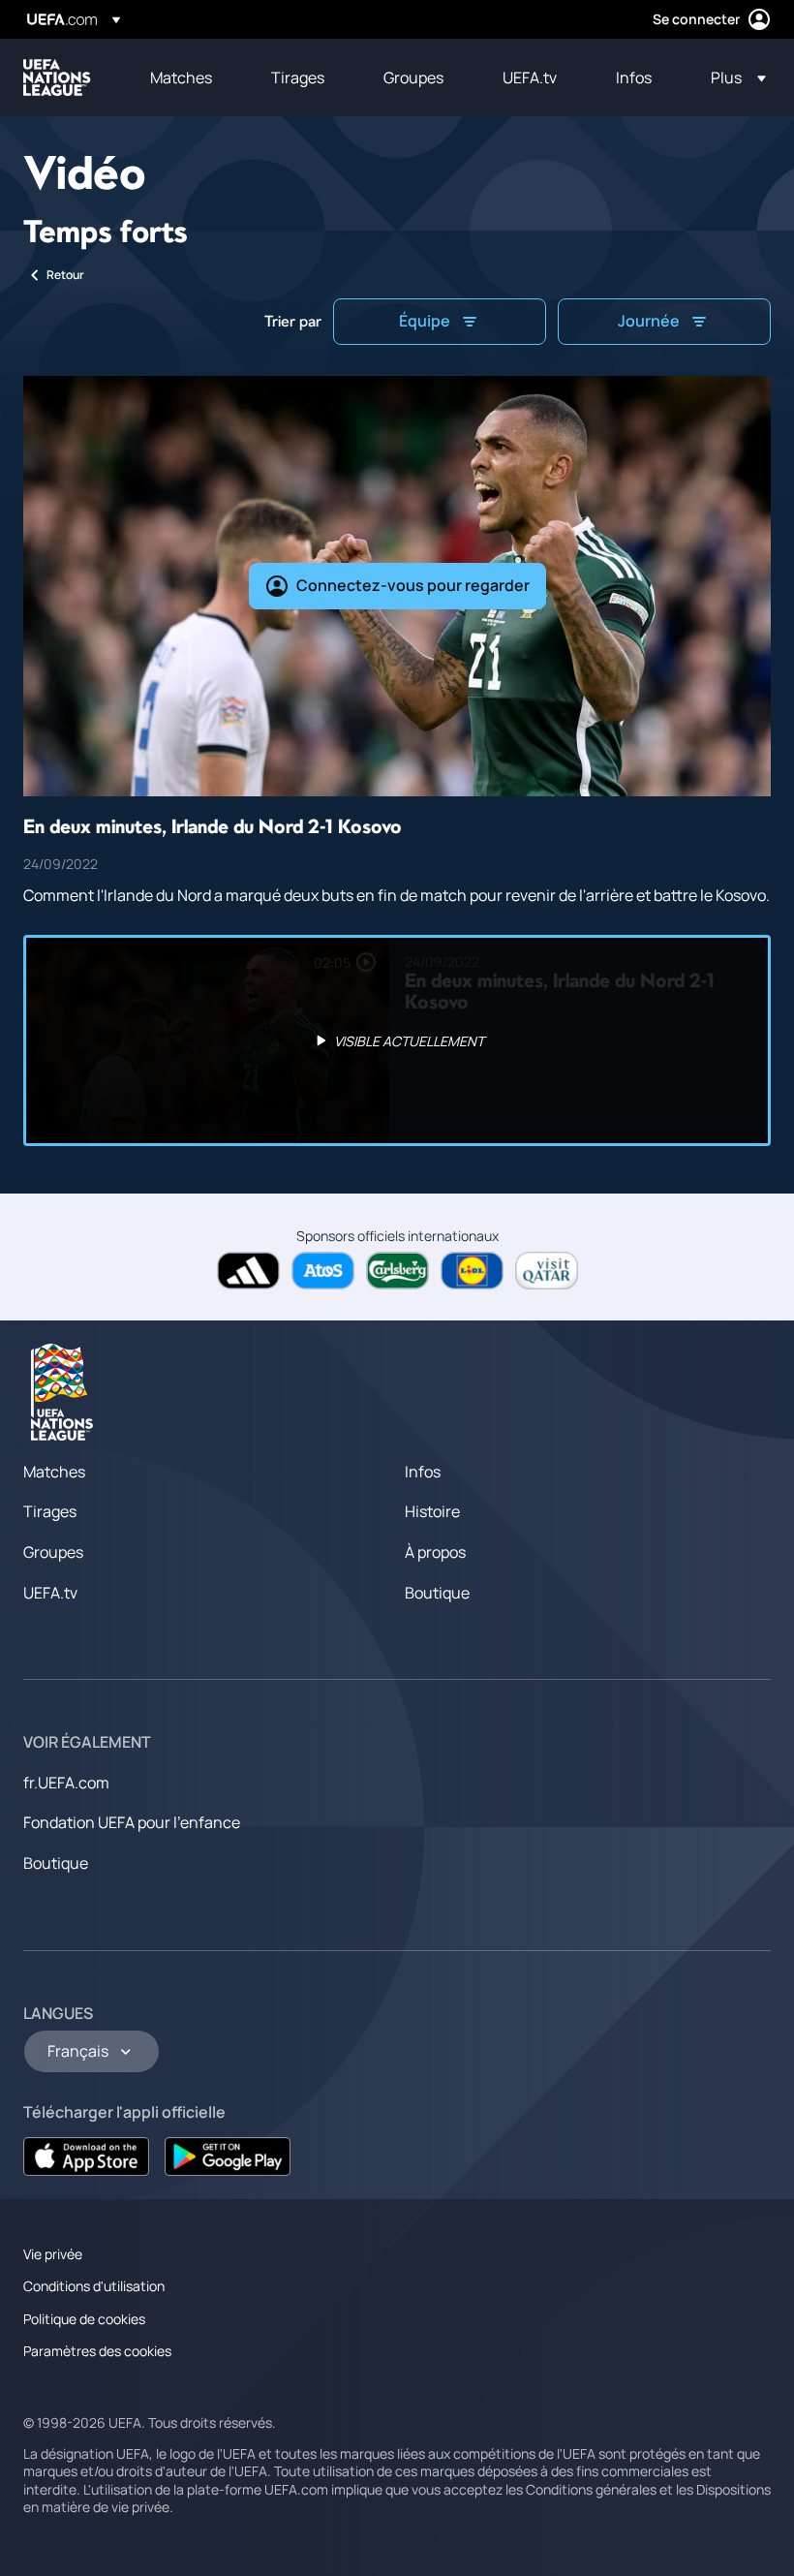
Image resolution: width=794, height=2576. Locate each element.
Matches (54, 1472)
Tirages (50, 1511)
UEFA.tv (50, 1593)
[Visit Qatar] (547, 1271)
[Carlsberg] (397, 1271)
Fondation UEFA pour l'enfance (132, 1822)
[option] (397, 1040)
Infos (423, 1472)
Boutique (437, 1593)
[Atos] (323, 1271)
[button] (733, 78)
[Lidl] (472, 1271)
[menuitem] (186, 78)
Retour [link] (65, 275)
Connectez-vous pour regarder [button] (413, 585)
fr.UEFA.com (66, 1783)
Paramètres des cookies (97, 2351)
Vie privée (53, 2254)
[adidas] (248, 1271)
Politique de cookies (84, 2319)
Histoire (432, 1511)
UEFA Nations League (57, 78)
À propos (435, 1552)
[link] (181, 78)
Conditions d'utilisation (94, 2286)
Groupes (53, 1552)
